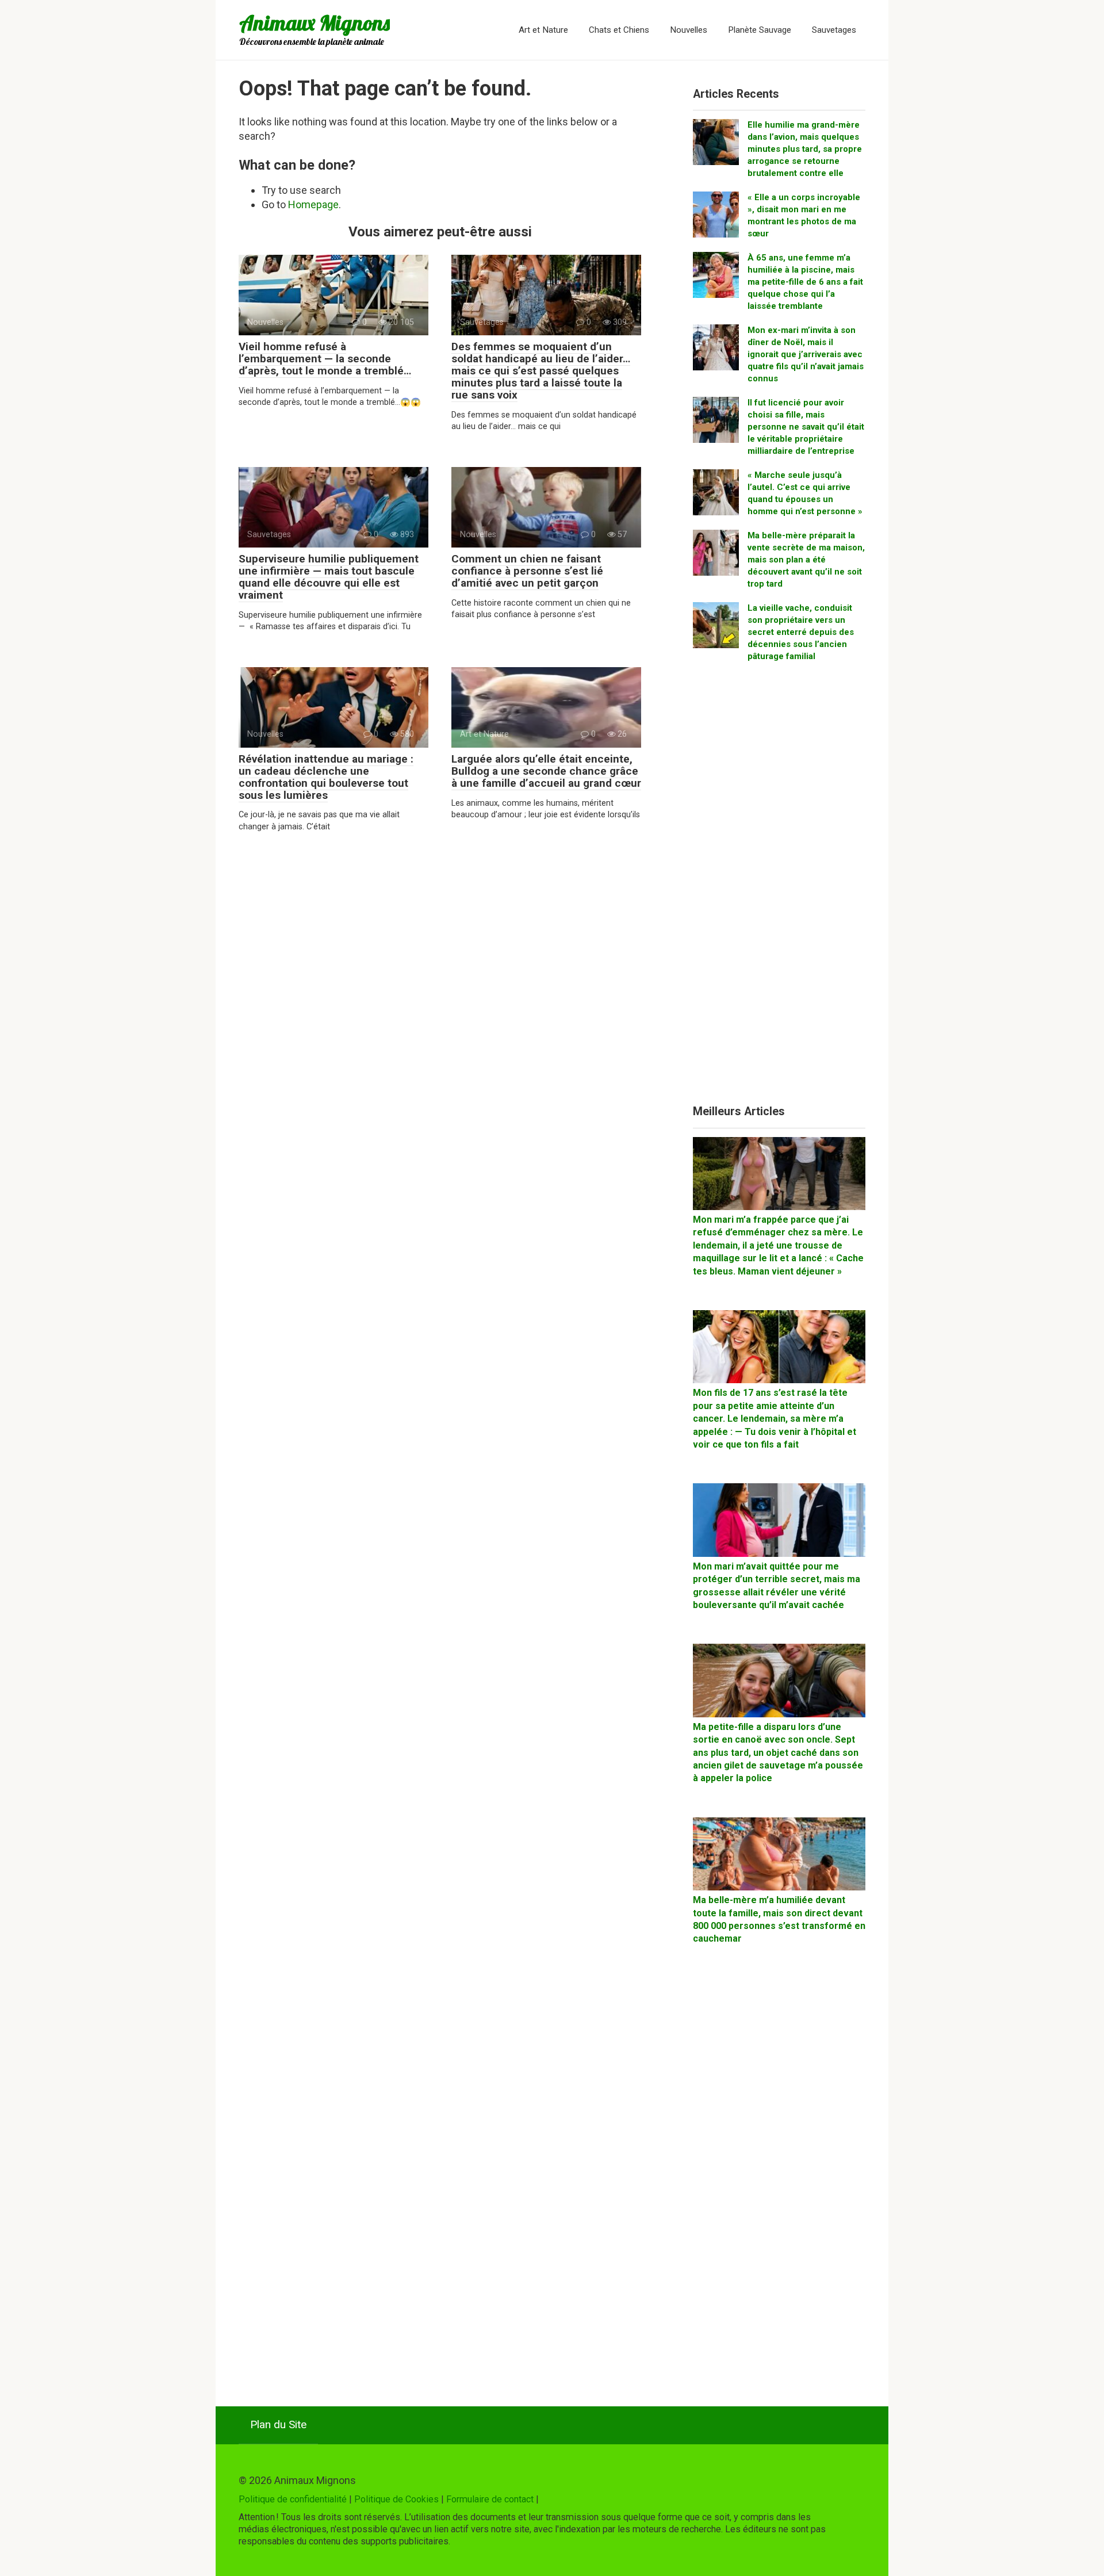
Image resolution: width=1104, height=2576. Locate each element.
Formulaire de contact (490, 2499)
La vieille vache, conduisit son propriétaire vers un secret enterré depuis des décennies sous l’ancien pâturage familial (801, 632)
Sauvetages (834, 30)
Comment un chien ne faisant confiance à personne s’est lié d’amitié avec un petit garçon (527, 571)
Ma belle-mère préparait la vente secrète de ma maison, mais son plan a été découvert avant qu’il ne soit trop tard (806, 560)
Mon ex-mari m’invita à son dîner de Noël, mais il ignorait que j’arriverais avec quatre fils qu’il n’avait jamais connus (806, 354)
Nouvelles (689, 30)
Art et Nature (543, 30)
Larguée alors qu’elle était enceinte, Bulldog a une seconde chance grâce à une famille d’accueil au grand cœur (546, 771)
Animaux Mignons (315, 23)
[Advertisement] (779, 888)
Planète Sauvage (760, 30)
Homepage (313, 204)
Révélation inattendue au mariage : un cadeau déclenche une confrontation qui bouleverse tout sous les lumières (326, 777)
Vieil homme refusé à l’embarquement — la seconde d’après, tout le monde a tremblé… (325, 359)
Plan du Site (278, 2424)
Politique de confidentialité (293, 2499)
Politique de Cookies (396, 2499)
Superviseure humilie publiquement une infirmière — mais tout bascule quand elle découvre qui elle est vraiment (329, 577)
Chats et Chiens (619, 30)
